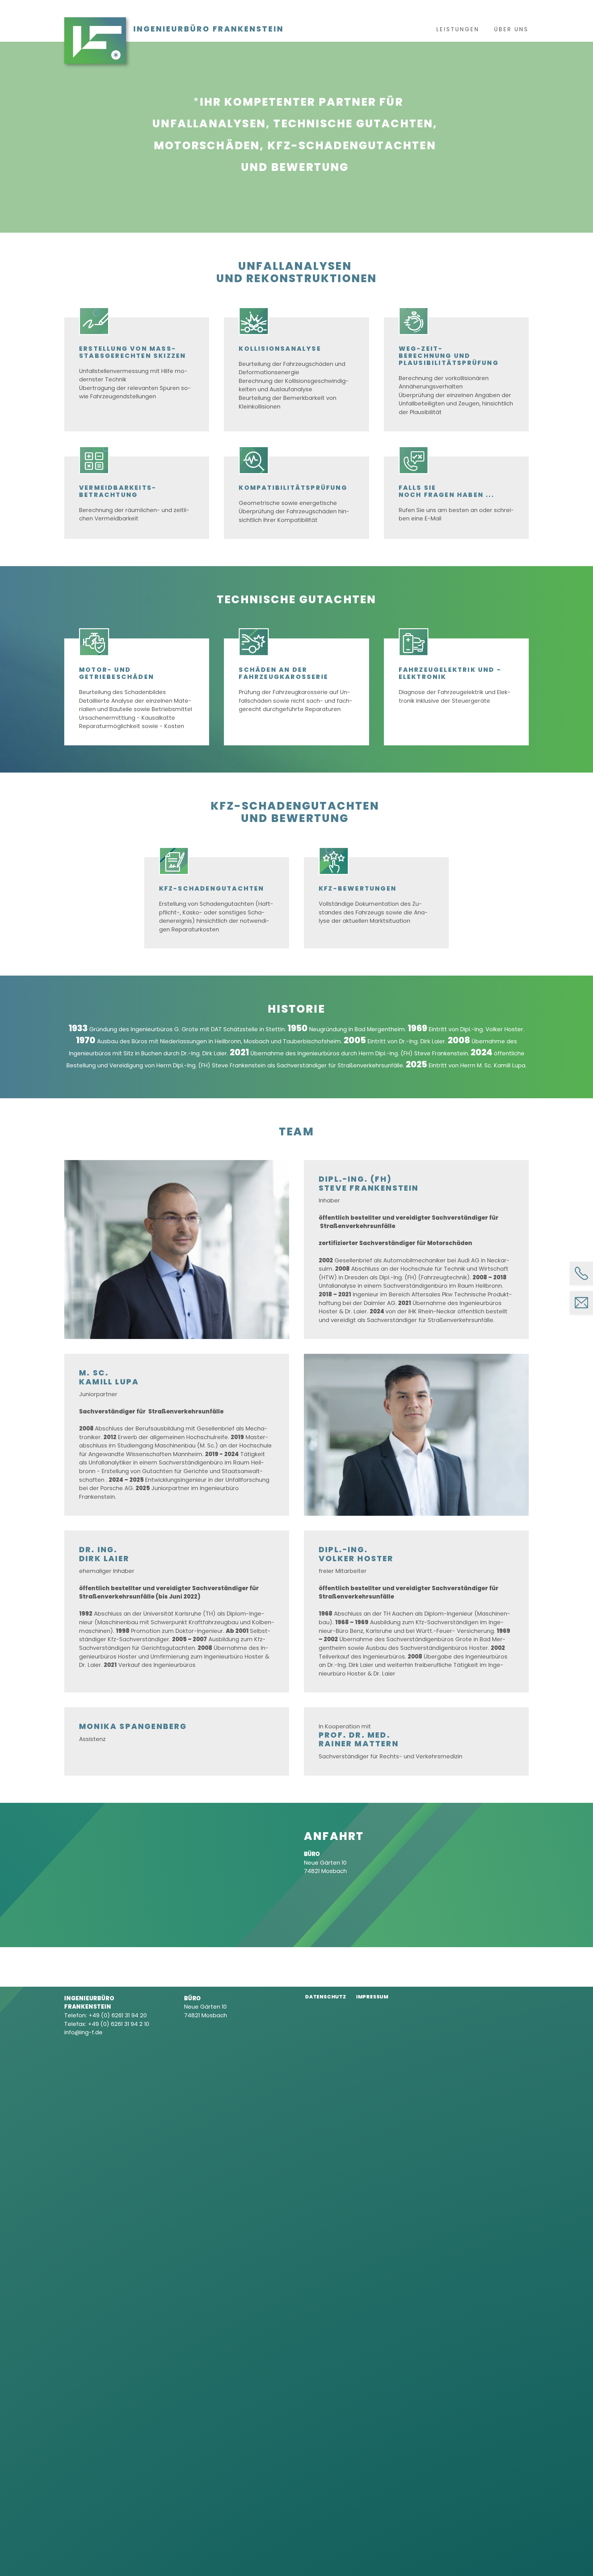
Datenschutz (326, 1997)
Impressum (372, 1997)
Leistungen (458, 29)
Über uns (511, 29)
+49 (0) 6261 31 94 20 (118, 2015)
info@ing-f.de (84, 2032)
